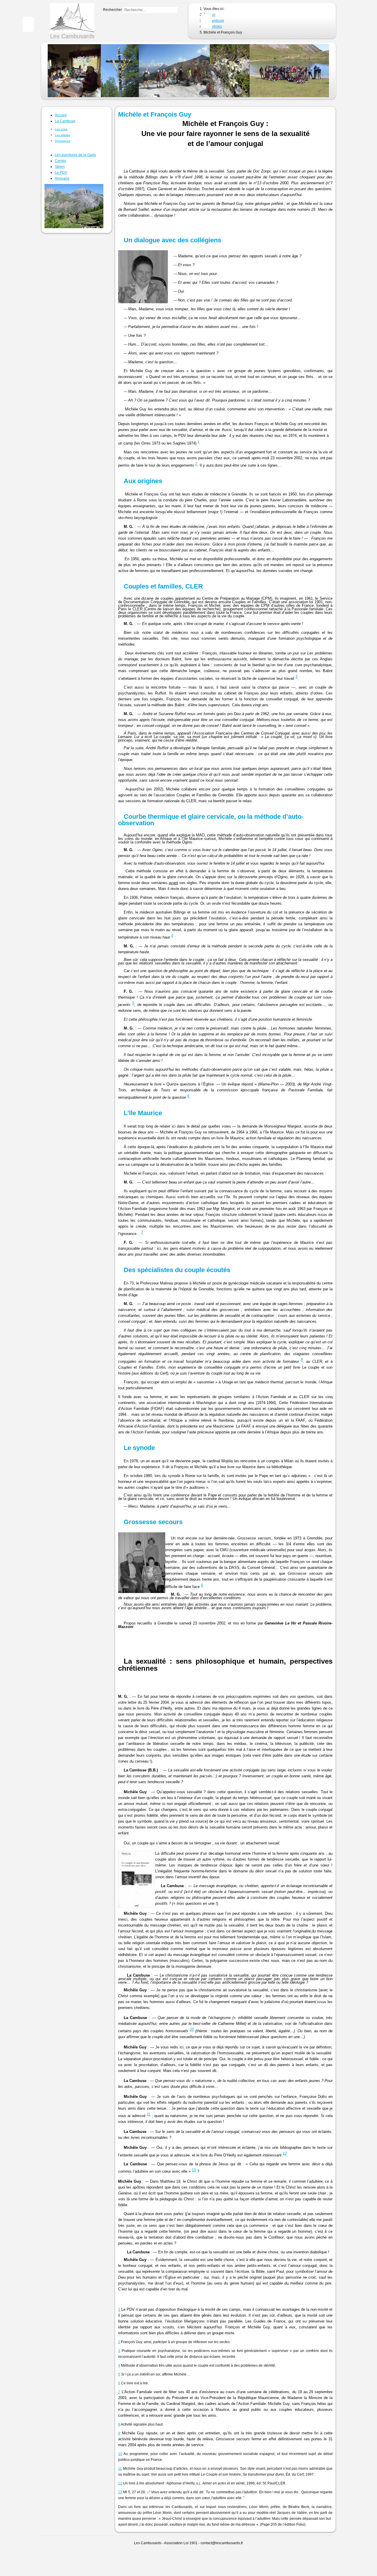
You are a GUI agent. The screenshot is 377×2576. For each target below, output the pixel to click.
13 (194, 2170)
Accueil (61, 115)
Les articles (62, 135)
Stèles (60, 167)
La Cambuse (65, 121)
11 (149, 2114)
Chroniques (63, 141)
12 (285, 2153)
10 (192, 2029)
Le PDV (61, 173)
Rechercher (113, 10)
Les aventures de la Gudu (75, 155)
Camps (61, 161)
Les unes (61, 129)
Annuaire (62, 178)
